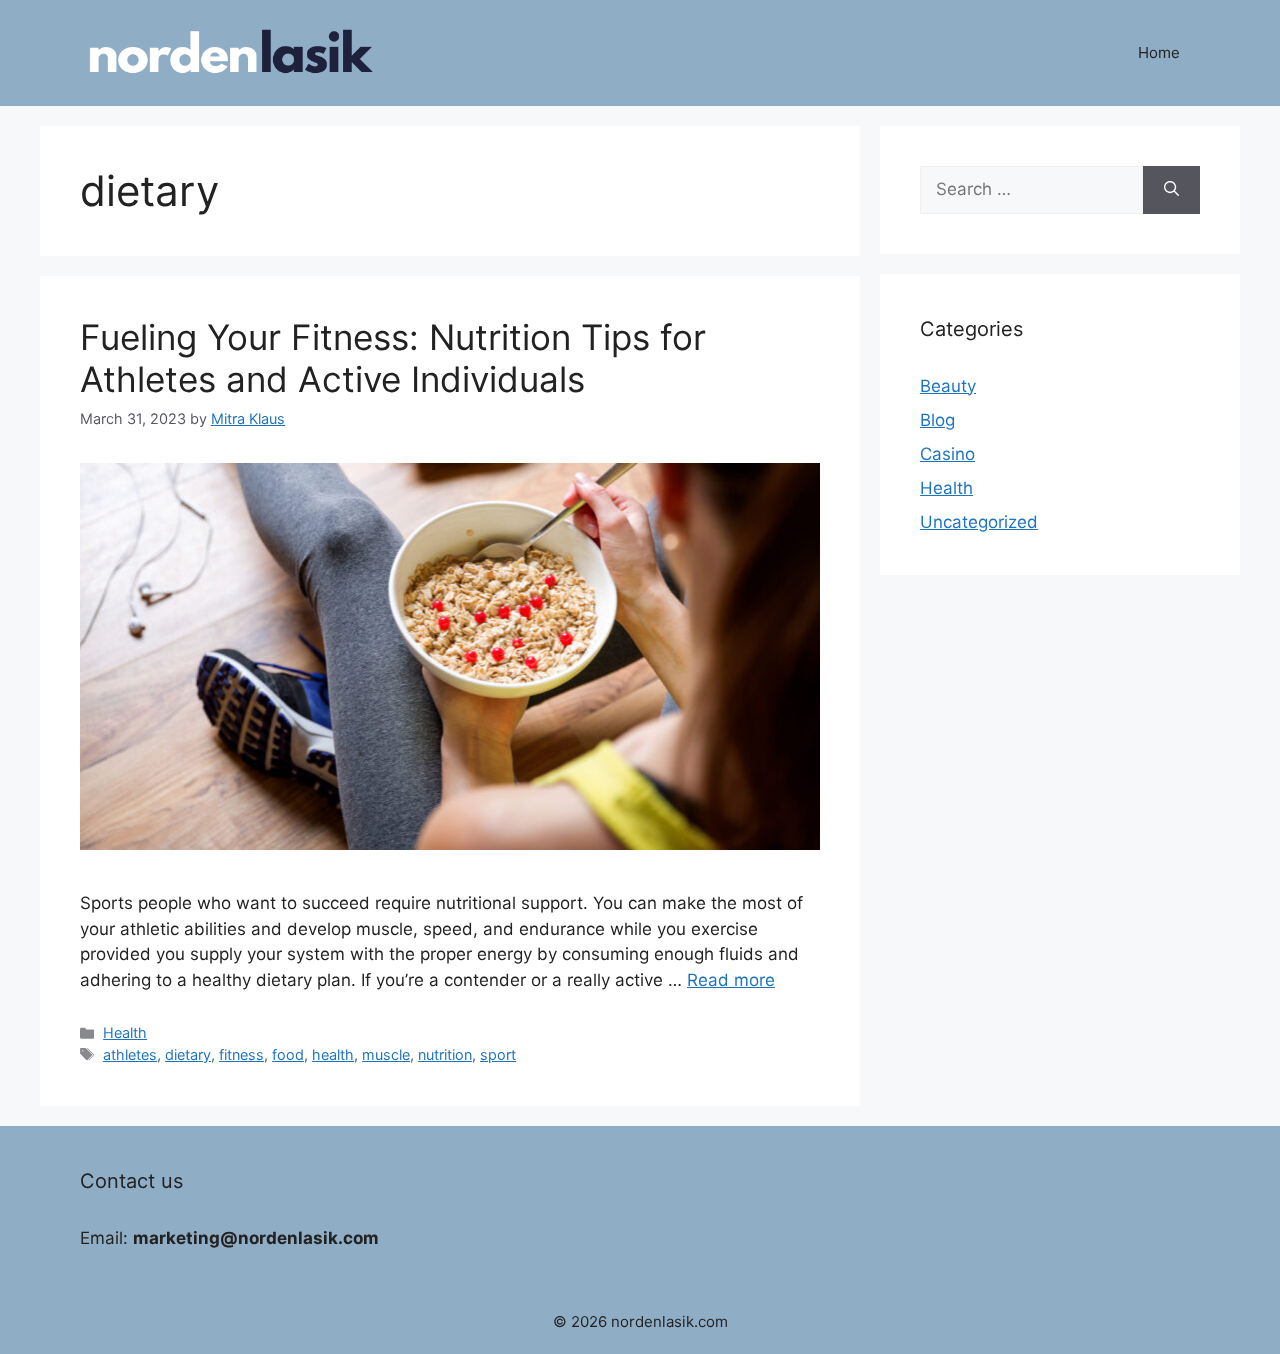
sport (498, 1054)
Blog (937, 420)
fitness (241, 1054)
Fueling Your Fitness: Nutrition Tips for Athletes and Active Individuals (393, 358)
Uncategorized (979, 522)
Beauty (948, 386)
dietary (188, 1054)
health (333, 1054)
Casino (947, 454)
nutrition (445, 1054)
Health (125, 1032)
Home (1159, 52)
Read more (731, 980)
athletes (130, 1054)
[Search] (1171, 190)
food (288, 1054)
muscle (386, 1054)
